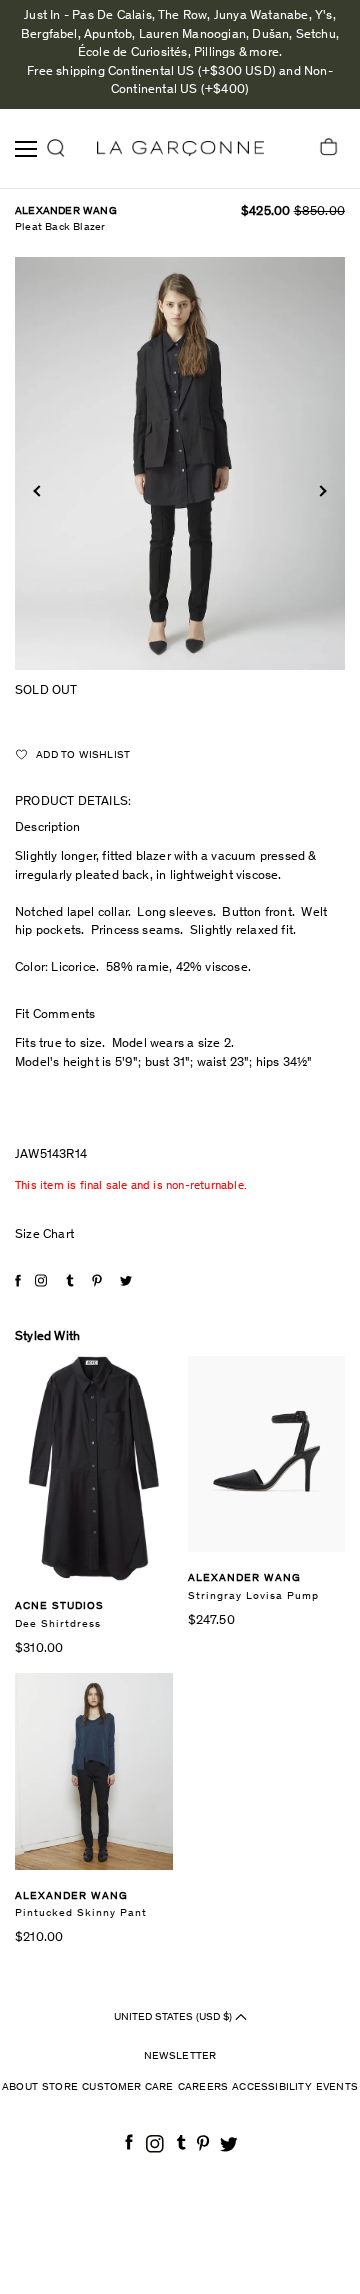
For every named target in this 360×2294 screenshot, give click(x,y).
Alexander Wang (66, 211)
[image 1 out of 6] (180, 463)
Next (320, 490)
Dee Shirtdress (58, 1624)
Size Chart (44, 1235)
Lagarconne (180, 148)
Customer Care (128, 2087)
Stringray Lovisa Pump (253, 1596)
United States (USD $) (174, 2017)
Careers (203, 2087)
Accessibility (272, 2087)
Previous (38, 490)
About (20, 2087)
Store (60, 2087)
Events (337, 2087)
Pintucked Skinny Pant (81, 1913)
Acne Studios (59, 1606)
